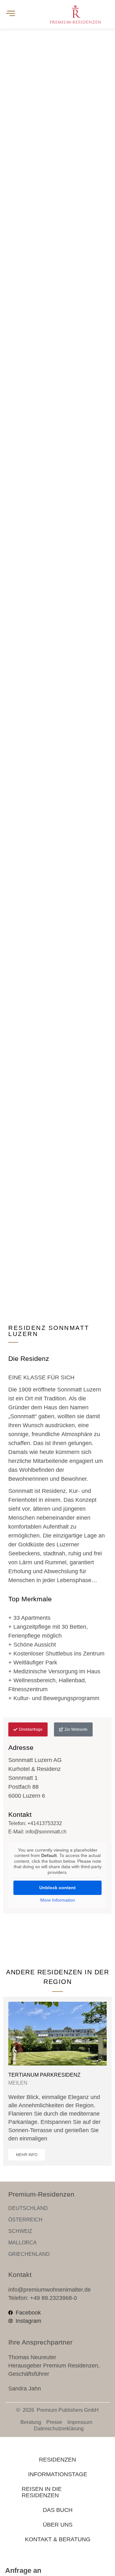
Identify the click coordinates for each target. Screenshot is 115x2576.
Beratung (31, 2422)
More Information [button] (58, 1900)
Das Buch (58, 2510)
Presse (54, 2422)
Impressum (80, 2422)
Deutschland (28, 2208)
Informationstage (58, 2474)
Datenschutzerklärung (59, 2429)
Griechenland (29, 2254)
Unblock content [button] (57, 1888)
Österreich (25, 2220)
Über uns (58, 2525)
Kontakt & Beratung (58, 2539)
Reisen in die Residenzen (42, 2492)
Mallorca (23, 2243)
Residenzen (57, 2460)
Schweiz (20, 2231)
